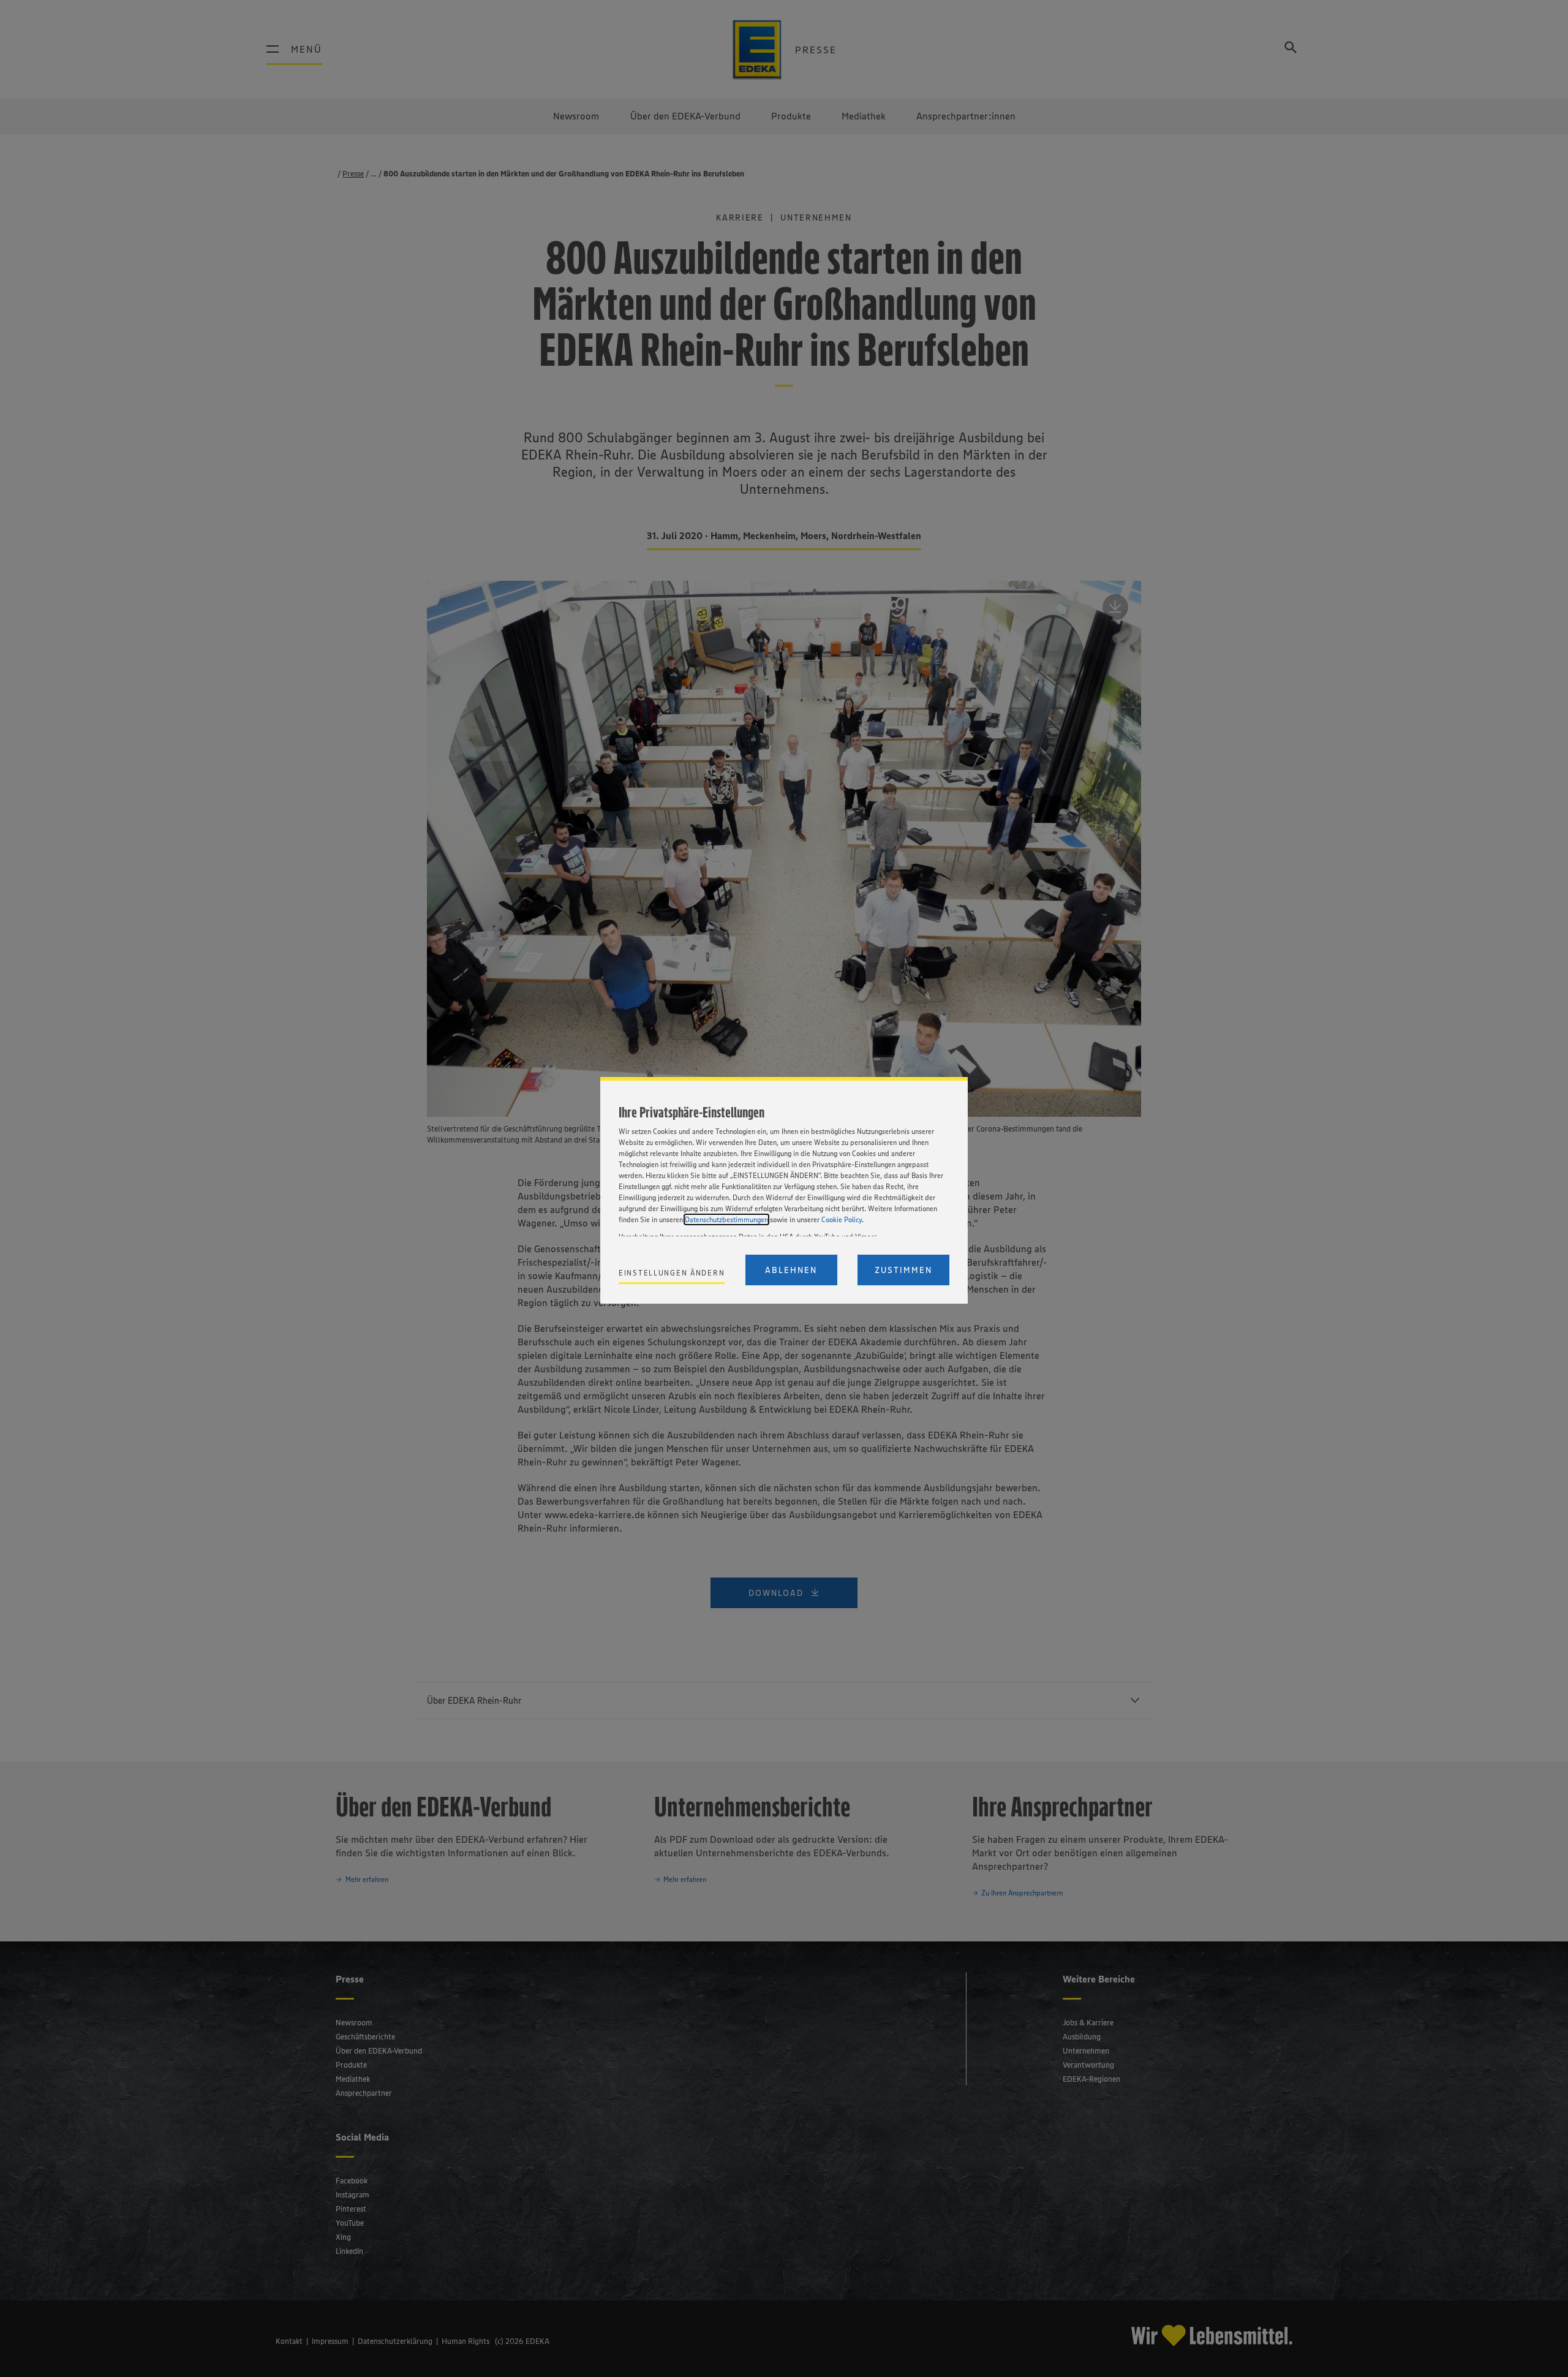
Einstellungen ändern (672, 1273)
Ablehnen (791, 1270)
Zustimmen (903, 1270)
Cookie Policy (842, 1219)
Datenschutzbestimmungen (726, 1219)
